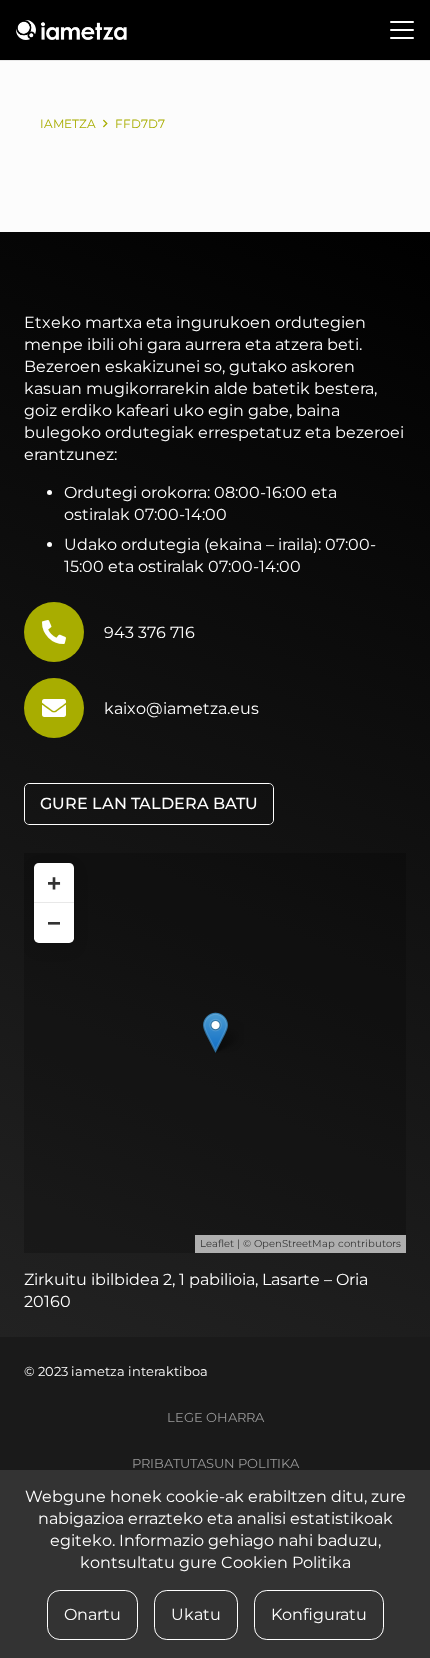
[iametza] (71, 30)
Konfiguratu (319, 1614)
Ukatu (196, 1614)
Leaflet (217, 1243)
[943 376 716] (64, 632)
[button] (402, 30)
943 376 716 (149, 632)
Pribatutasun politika (215, 1463)
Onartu (92, 1614)
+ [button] (54, 882)
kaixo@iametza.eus (181, 708)
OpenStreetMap (294, 1243)
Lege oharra (215, 1417)
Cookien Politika (286, 1562)
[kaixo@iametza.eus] (64, 708)
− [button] (54, 922)
